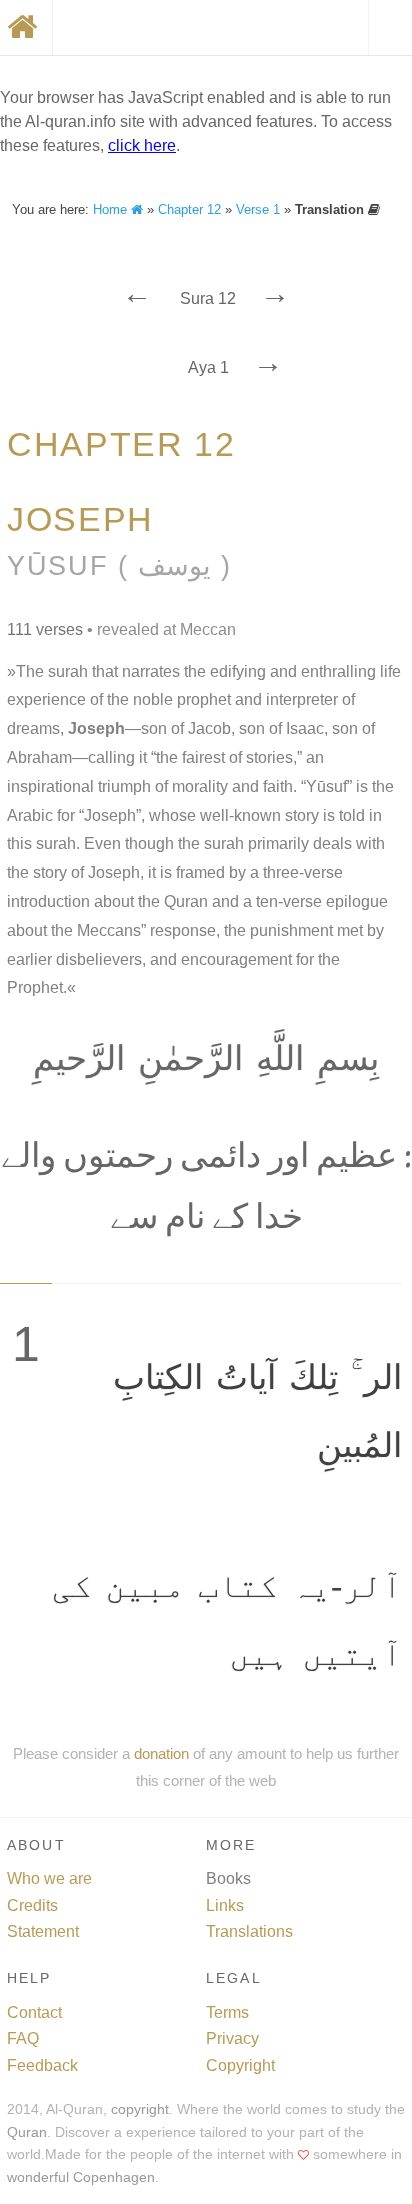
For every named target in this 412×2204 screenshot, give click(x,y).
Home (112, 209)
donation (161, 1753)
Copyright (240, 2065)
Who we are (49, 1878)
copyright (140, 2109)
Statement (43, 1931)
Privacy (232, 2038)
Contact (34, 2012)
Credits (32, 1905)
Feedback (42, 2065)
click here (142, 145)
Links (225, 1905)
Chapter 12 (189, 209)
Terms (227, 2012)
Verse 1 (258, 209)
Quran (27, 2132)
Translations (249, 1931)
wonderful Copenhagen (81, 2177)
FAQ (23, 2038)
